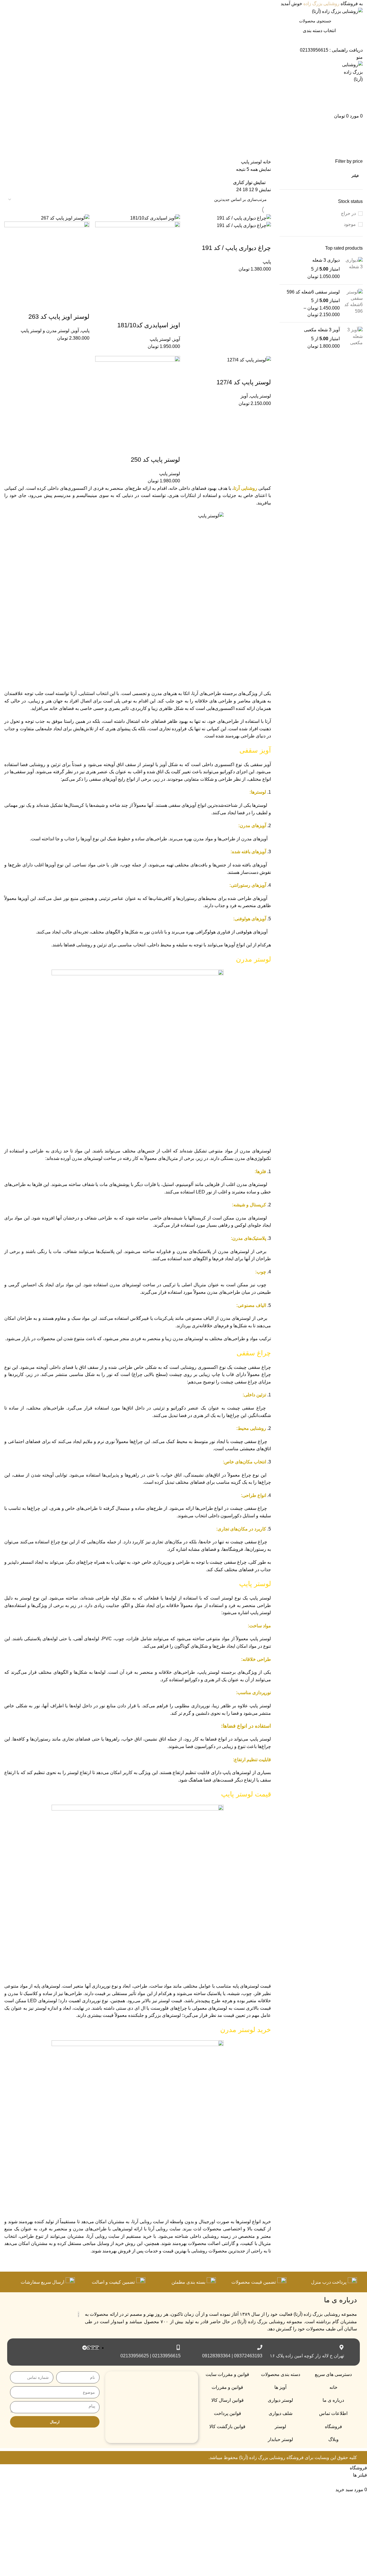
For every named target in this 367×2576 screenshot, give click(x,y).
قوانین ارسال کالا (228, 2400)
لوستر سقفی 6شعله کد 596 (313, 292)
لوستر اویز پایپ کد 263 (59, 317)
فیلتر (355, 176)
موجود (350, 224)
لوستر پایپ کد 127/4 (244, 382)
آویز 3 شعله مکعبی (322, 330)
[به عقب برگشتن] (356, 127)
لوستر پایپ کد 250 (155, 460)
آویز (176, 339)
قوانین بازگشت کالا (227, 2427)
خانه (266, 162)
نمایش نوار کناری (249, 183)
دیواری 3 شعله (326, 260)
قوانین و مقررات (227, 2387)
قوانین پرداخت (228, 2413)
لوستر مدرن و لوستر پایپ (45, 331)
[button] (264, 236)
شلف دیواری (281, 2413)
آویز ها (280, 2387)
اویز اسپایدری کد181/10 (149, 325)
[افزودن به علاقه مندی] (217, 236)
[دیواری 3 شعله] (353, 268)
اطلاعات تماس (333, 2413)
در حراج (348, 213)
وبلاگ (333, 2439)
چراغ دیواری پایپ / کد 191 (236, 248)
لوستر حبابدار (280, 2439)
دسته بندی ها (351, 155)
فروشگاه (333, 2427)
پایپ (267, 262)
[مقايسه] (233, 236)
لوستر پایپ (160, 339)
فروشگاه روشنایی (286, 2457)
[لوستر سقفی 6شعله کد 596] (353, 304)
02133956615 (314, 50)
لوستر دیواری (280, 2400)
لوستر (280, 2427)
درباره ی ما (333, 2400)
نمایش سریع (248, 236)
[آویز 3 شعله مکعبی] (353, 338)
